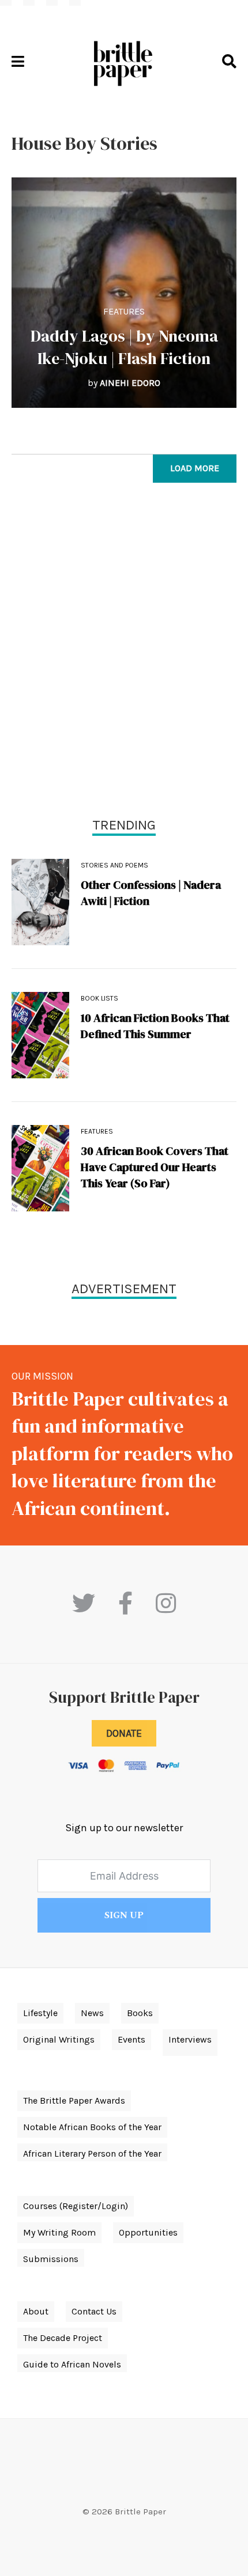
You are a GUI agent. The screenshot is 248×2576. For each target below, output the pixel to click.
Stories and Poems (114, 865)
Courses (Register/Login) (76, 2206)
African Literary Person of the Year (92, 2153)
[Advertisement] (124, 653)
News (92, 2013)
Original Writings (59, 2039)
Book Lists (99, 998)
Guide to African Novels (72, 2364)
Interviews (190, 2039)
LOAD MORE (195, 468)
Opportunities (148, 2232)
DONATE (124, 1733)
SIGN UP (124, 1915)
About (36, 2311)
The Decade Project (63, 2338)
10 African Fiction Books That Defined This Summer (155, 1026)
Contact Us (94, 2311)
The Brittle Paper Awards (74, 2100)
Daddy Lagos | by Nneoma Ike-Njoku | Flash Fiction (124, 347)
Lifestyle (40, 2013)
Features (124, 311)
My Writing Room (59, 2232)
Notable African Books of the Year (92, 2127)
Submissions (51, 2259)
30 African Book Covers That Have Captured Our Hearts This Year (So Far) (155, 1167)
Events (131, 2039)
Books (140, 2013)
